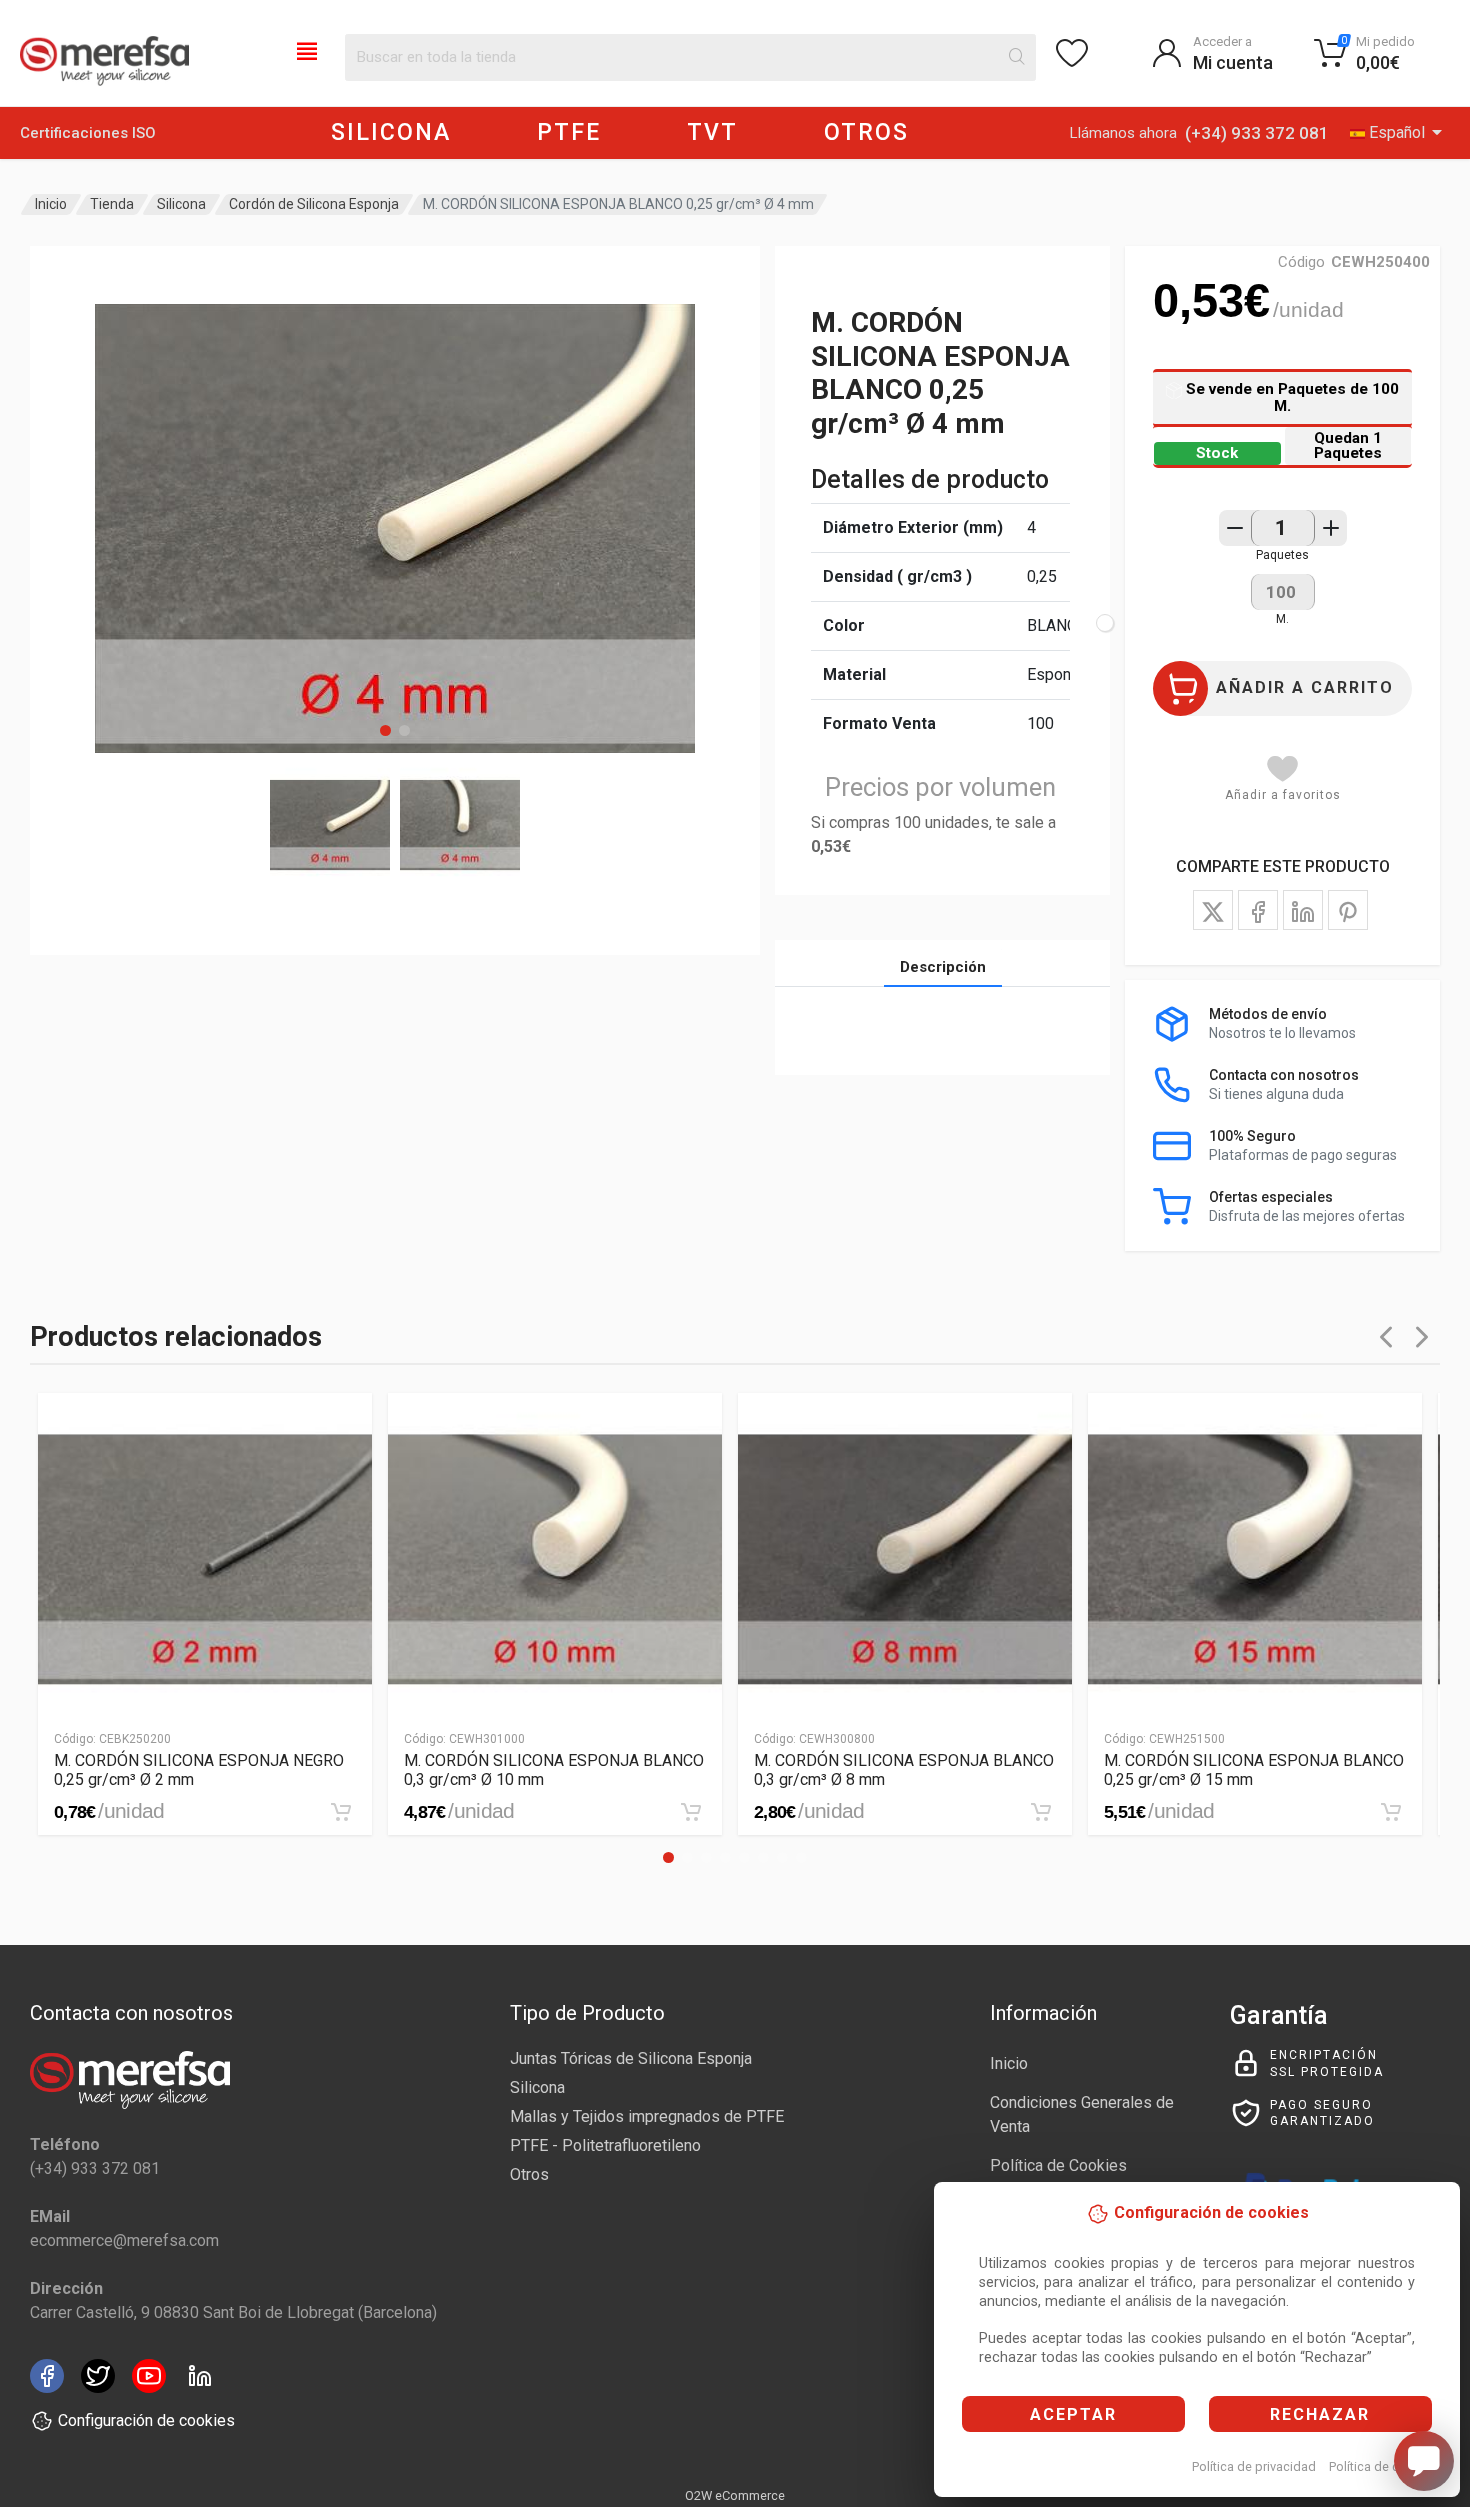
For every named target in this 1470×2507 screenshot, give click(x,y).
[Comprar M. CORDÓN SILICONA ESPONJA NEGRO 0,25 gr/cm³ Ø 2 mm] (341, 1812)
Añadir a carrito (1305, 687)
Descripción (943, 967)
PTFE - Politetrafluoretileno (605, 2145)
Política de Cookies (1058, 2165)
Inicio (51, 204)
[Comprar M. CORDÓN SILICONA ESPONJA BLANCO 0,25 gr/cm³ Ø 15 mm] (1391, 1812)
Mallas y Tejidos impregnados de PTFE (647, 2116)
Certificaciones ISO (88, 133)
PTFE (569, 132)
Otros (529, 2174)
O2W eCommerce (735, 2495)
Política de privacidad (1254, 2466)
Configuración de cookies (146, 2420)
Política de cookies (1383, 2466)
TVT (712, 132)
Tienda (112, 204)
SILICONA (391, 132)
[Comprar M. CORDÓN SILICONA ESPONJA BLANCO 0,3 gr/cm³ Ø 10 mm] (691, 1812)
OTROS (866, 132)
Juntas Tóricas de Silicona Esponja (631, 2058)
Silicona (181, 204)
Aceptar (1073, 2414)
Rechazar (1320, 2414)
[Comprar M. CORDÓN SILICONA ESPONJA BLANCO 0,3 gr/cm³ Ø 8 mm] (1041, 1812)
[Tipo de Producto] (307, 50)
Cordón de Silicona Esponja (314, 204)
